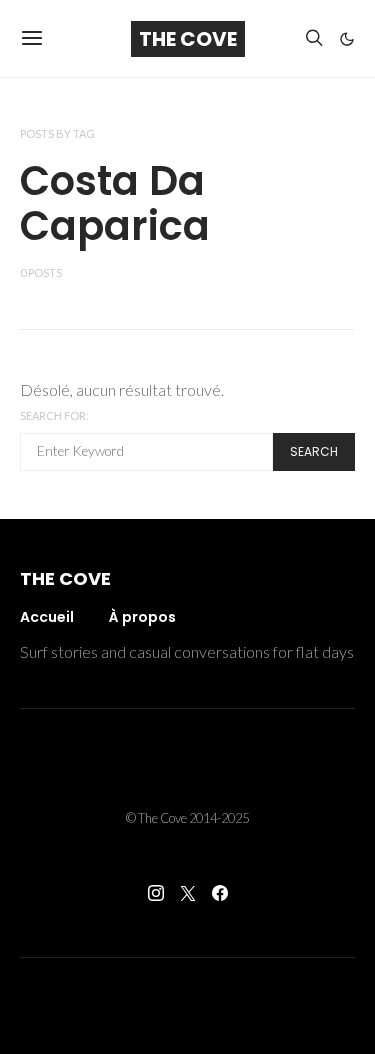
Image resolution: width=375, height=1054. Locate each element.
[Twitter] (188, 893)
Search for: (54, 415)
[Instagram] (156, 893)
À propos (142, 617)
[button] (347, 39)
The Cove (188, 39)
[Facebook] (220, 893)
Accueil (47, 617)
